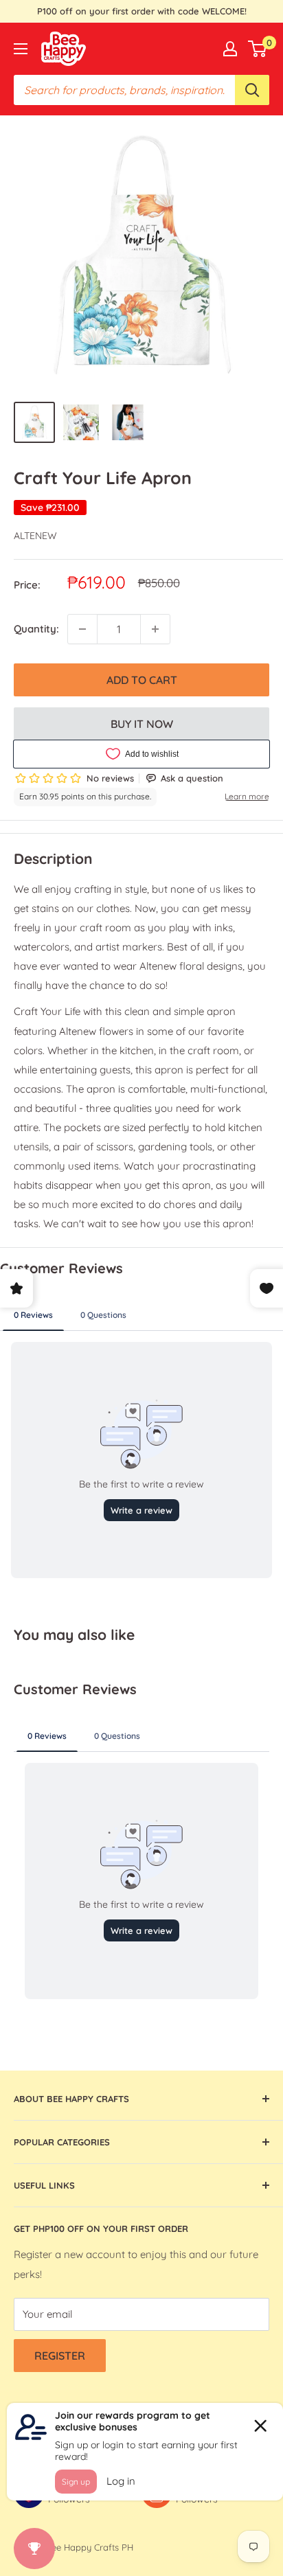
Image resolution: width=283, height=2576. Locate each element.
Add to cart (142, 680)
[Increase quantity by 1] (155, 629)
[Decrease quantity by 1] (82, 629)
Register (60, 2356)
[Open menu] (21, 49)
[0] (258, 49)
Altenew (35, 536)
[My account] (230, 49)
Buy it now (142, 724)
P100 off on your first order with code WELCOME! (142, 11)
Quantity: (36, 629)
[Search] (252, 90)
